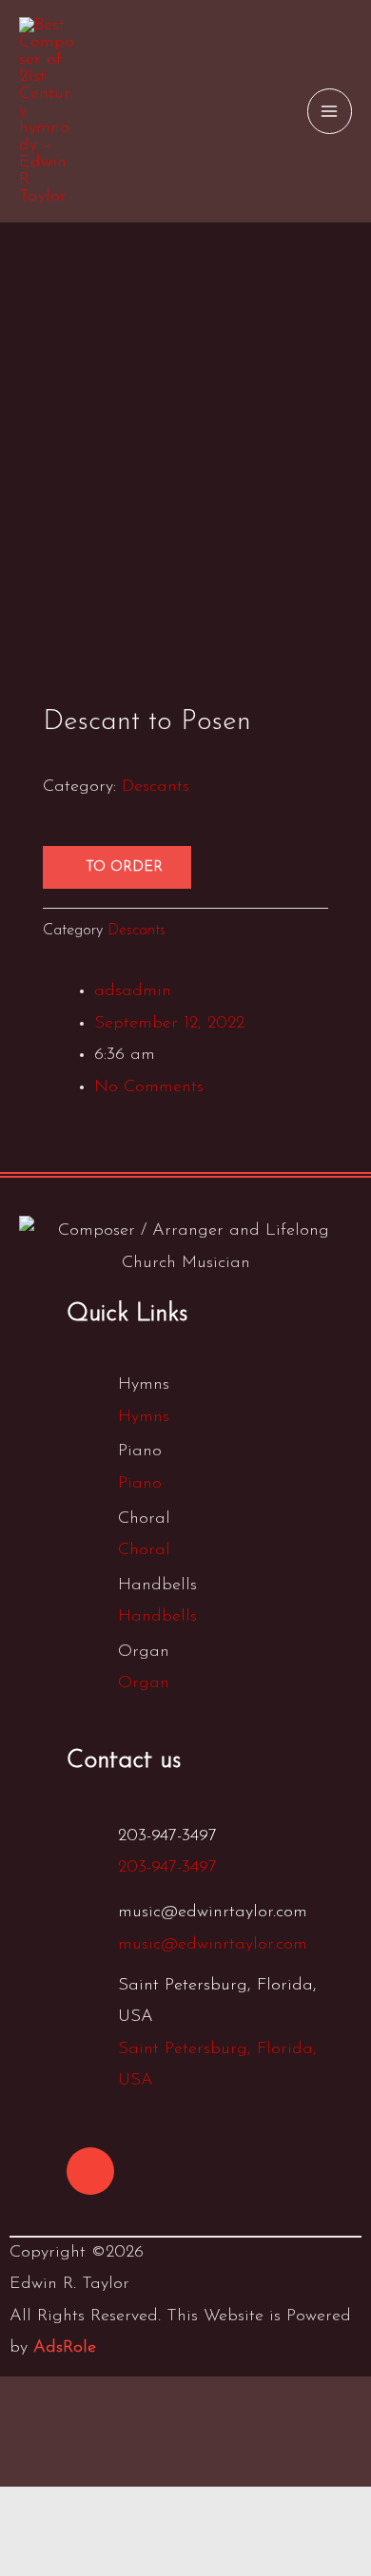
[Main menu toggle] (330, 111)
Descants (156, 787)
